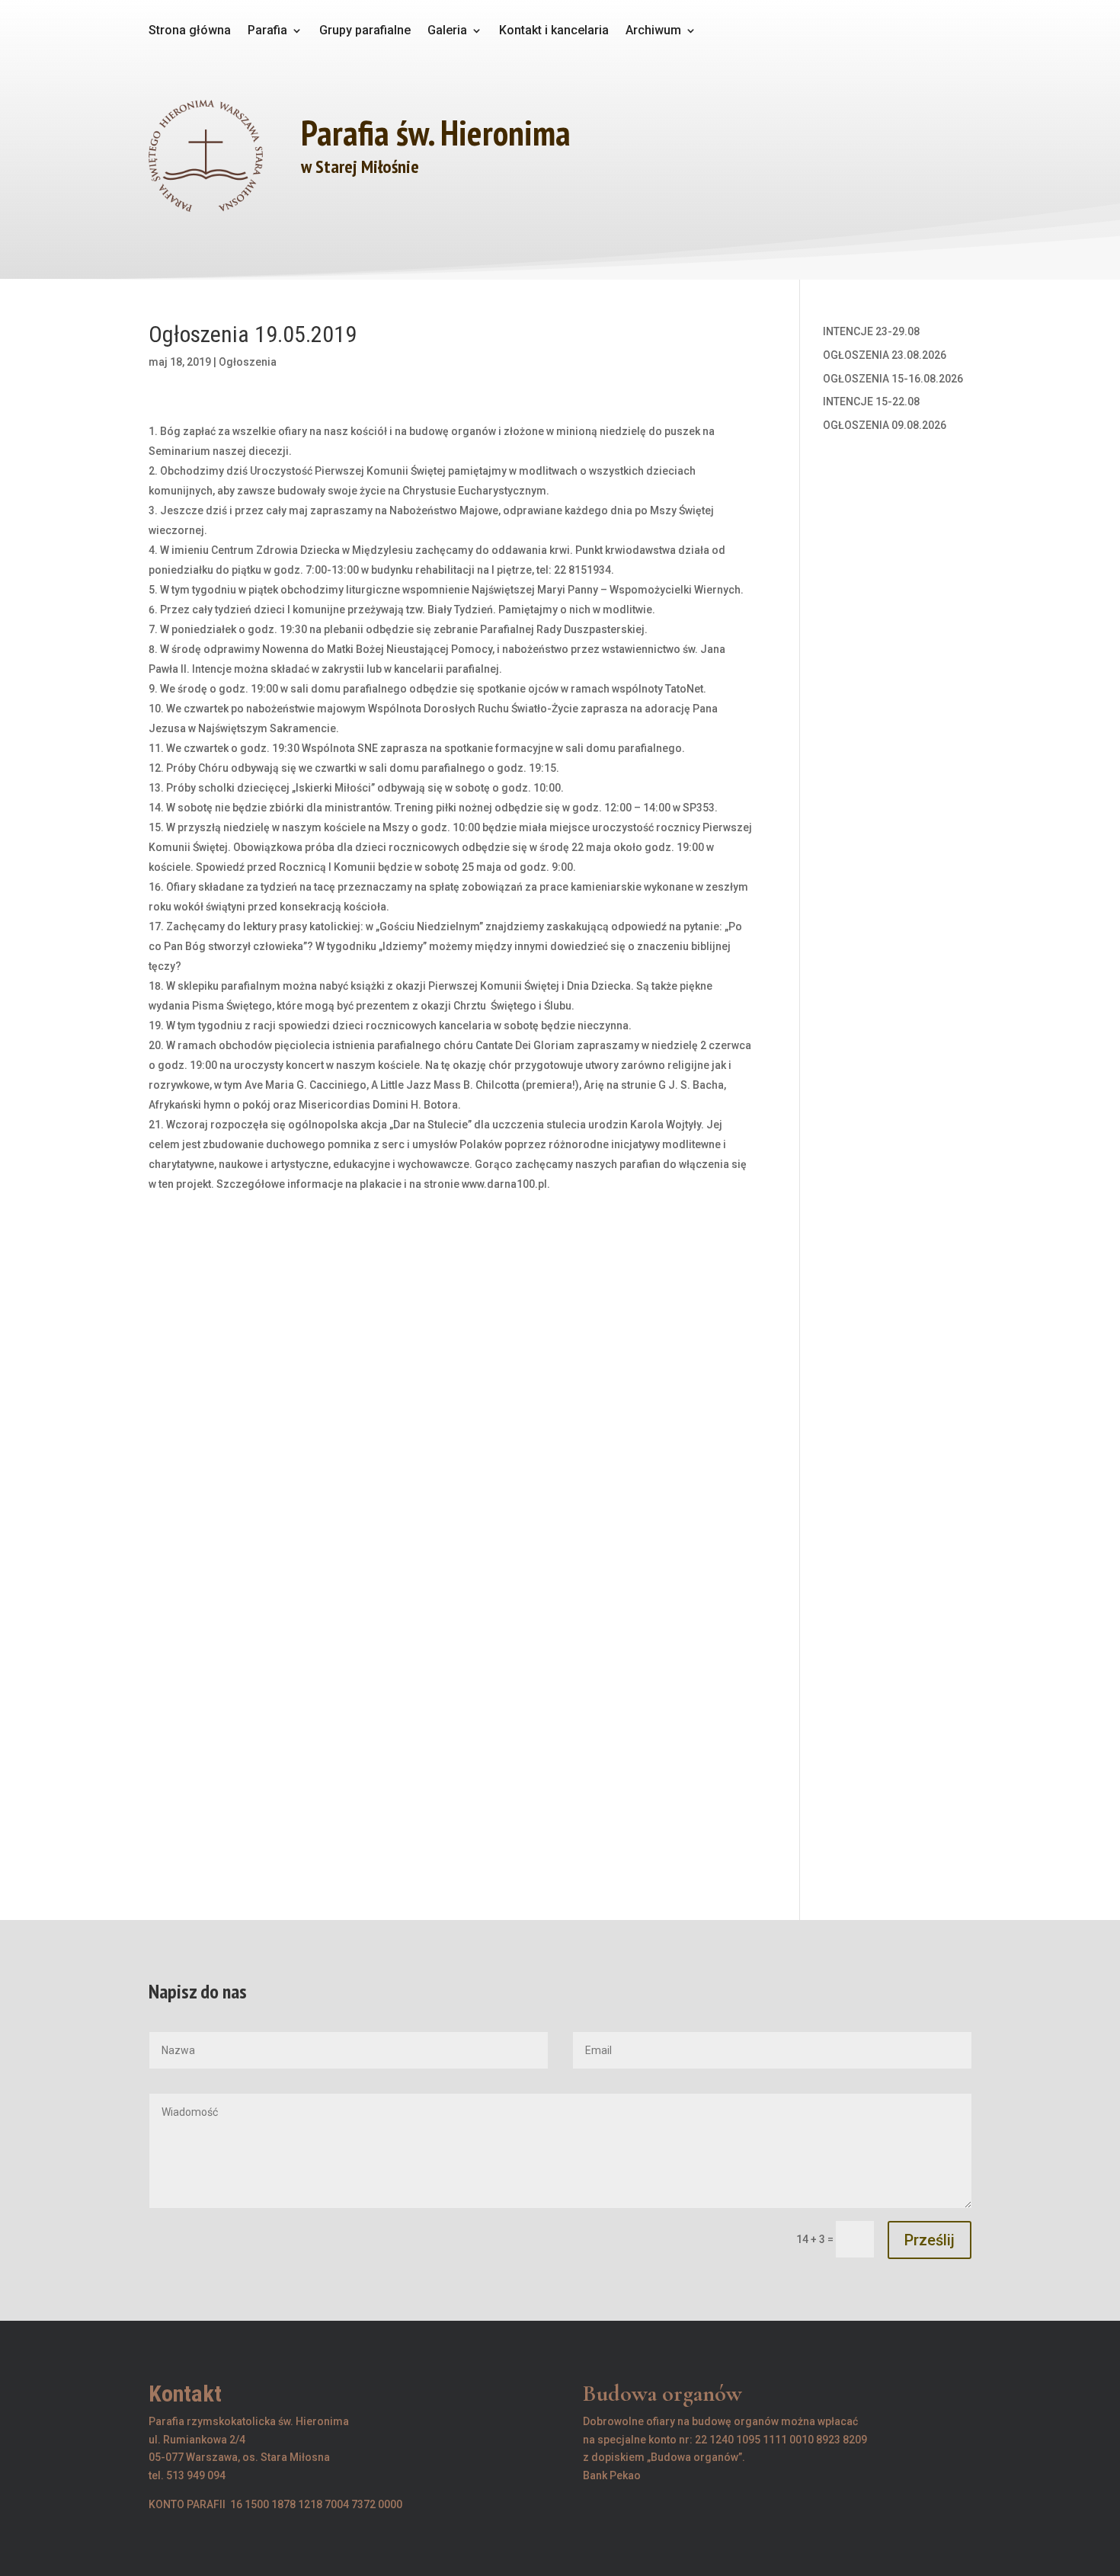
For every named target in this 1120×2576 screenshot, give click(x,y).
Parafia (267, 31)
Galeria (447, 31)
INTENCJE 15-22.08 (871, 402)
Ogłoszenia (248, 362)
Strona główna (190, 31)
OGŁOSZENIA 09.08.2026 (885, 425)
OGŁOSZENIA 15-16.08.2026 (893, 379)
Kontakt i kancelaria (554, 31)
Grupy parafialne (365, 31)
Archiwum (653, 31)
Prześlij (930, 2240)
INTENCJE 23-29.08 (871, 331)
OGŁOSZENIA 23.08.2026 (885, 355)
